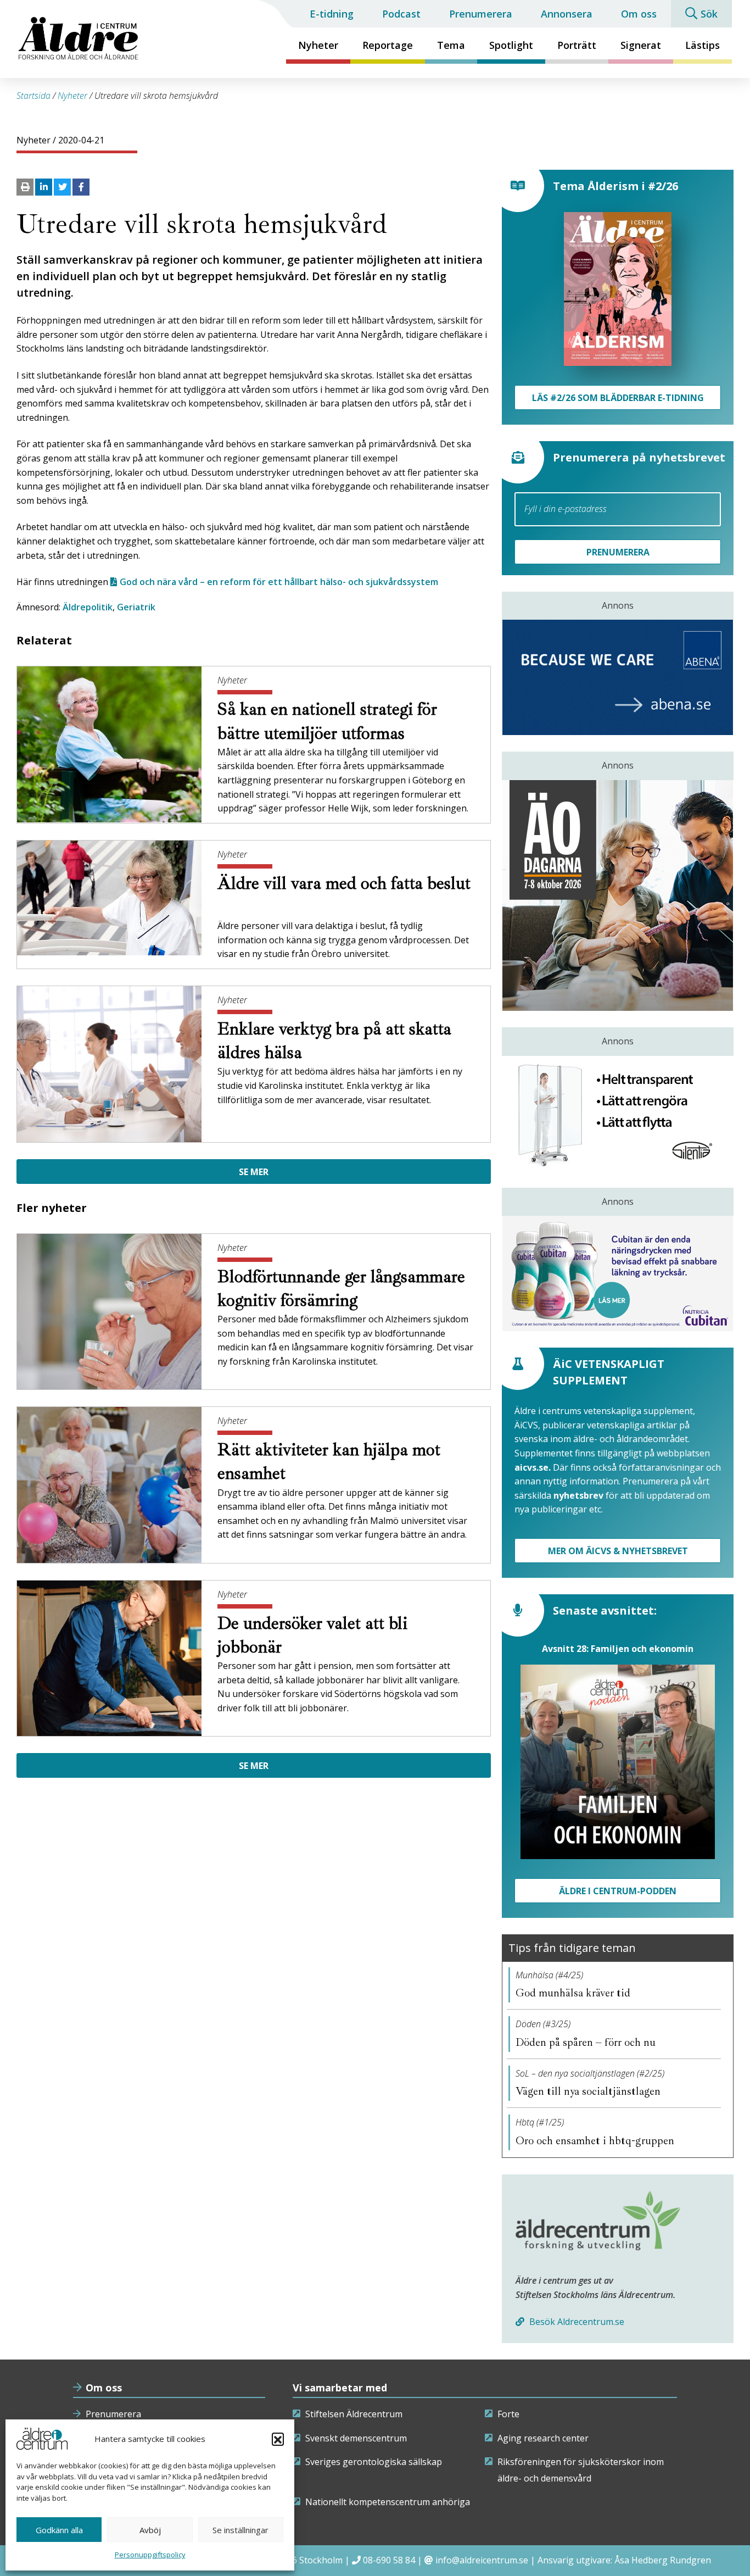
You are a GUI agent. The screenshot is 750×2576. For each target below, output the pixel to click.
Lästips (703, 45)
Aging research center (543, 2438)
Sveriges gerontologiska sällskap (374, 2462)
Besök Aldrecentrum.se (576, 2322)
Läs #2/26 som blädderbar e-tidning (618, 398)
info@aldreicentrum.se (482, 2560)
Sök (709, 14)
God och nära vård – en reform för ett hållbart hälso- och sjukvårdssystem (279, 582)
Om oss (639, 14)
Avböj (150, 2530)
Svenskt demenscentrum (356, 2438)
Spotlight (511, 45)
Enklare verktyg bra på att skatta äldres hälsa (334, 1041)
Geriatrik (136, 607)
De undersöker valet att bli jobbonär (312, 1635)
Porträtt (577, 45)
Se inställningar (240, 2530)
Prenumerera (481, 14)
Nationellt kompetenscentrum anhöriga (388, 2502)
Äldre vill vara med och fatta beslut (344, 883)
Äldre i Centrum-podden (618, 1891)
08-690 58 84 (389, 2560)
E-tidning (332, 14)
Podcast (401, 14)
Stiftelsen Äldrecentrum (354, 2414)
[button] (278, 2439)
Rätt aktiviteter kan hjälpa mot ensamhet (329, 1462)
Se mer (254, 1172)
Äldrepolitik (88, 607)
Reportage (388, 45)
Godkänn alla (59, 2530)
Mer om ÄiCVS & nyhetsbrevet (618, 1551)
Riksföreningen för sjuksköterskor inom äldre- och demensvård (581, 2470)
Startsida (33, 96)
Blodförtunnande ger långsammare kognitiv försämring (341, 1289)
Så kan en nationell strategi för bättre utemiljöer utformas (327, 721)
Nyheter (318, 45)
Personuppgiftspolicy (150, 2555)
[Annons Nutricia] (618, 1273)
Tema (451, 45)
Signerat (641, 45)
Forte (508, 2414)
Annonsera (567, 14)
